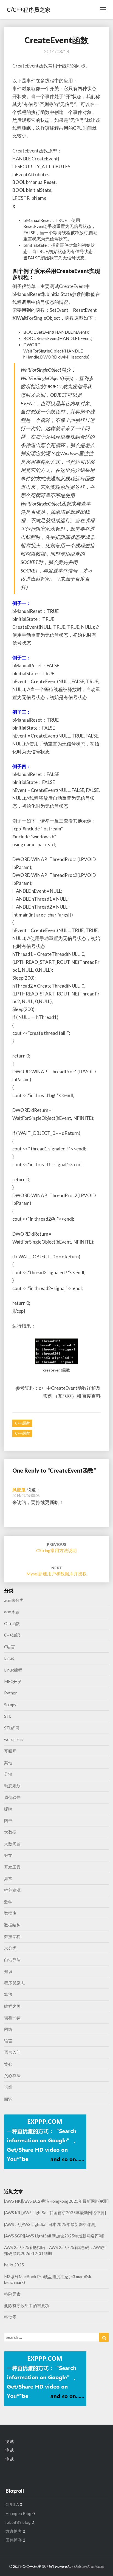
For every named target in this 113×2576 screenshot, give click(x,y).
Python (11, 1693)
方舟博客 (14, 2531)
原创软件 (12, 1797)
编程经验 (12, 2017)
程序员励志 (14, 1983)
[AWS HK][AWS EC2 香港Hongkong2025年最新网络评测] (56, 2201)
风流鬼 (19, 1490)
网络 (8, 2029)
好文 (8, 1855)
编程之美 (12, 2006)
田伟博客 (14, 2540)
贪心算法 (12, 2075)
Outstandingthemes (89, 2566)
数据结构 (12, 1925)
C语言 (10, 1647)
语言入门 (12, 2052)
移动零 (10, 2317)
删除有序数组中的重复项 (27, 2305)
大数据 (10, 1832)
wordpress (14, 1739)
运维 (8, 2087)
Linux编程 (13, 1670)
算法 (8, 1994)
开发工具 (12, 1867)
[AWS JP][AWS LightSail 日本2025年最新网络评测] (50, 2224)
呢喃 (8, 1809)
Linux (9, 1658)
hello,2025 (14, 2265)
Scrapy (10, 1705)
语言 (8, 2041)
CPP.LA (12, 2504)
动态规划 (12, 1786)
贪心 (8, 2064)
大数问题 (12, 1844)
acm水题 (12, 1612)
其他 (8, 1763)
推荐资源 (12, 1890)
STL (8, 1716)
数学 (8, 1902)
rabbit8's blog (18, 2522)
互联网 (10, 1751)
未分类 (10, 1948)
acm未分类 (14, 1600)
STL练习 (12, 1728)
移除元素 (12, 2294)
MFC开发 (13, 1681)
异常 (8, 1878)
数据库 (10, 1913)
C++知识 (12, 1635)
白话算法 (12, 1960)
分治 (8, 1774)
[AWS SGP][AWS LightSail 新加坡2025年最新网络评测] (54, 2236)
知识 (8, 1971)
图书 (8, 1820)
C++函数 (22, 1423)
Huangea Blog (19, 2513)
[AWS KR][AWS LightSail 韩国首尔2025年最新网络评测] (55, 2213)
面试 (8, 2099)
